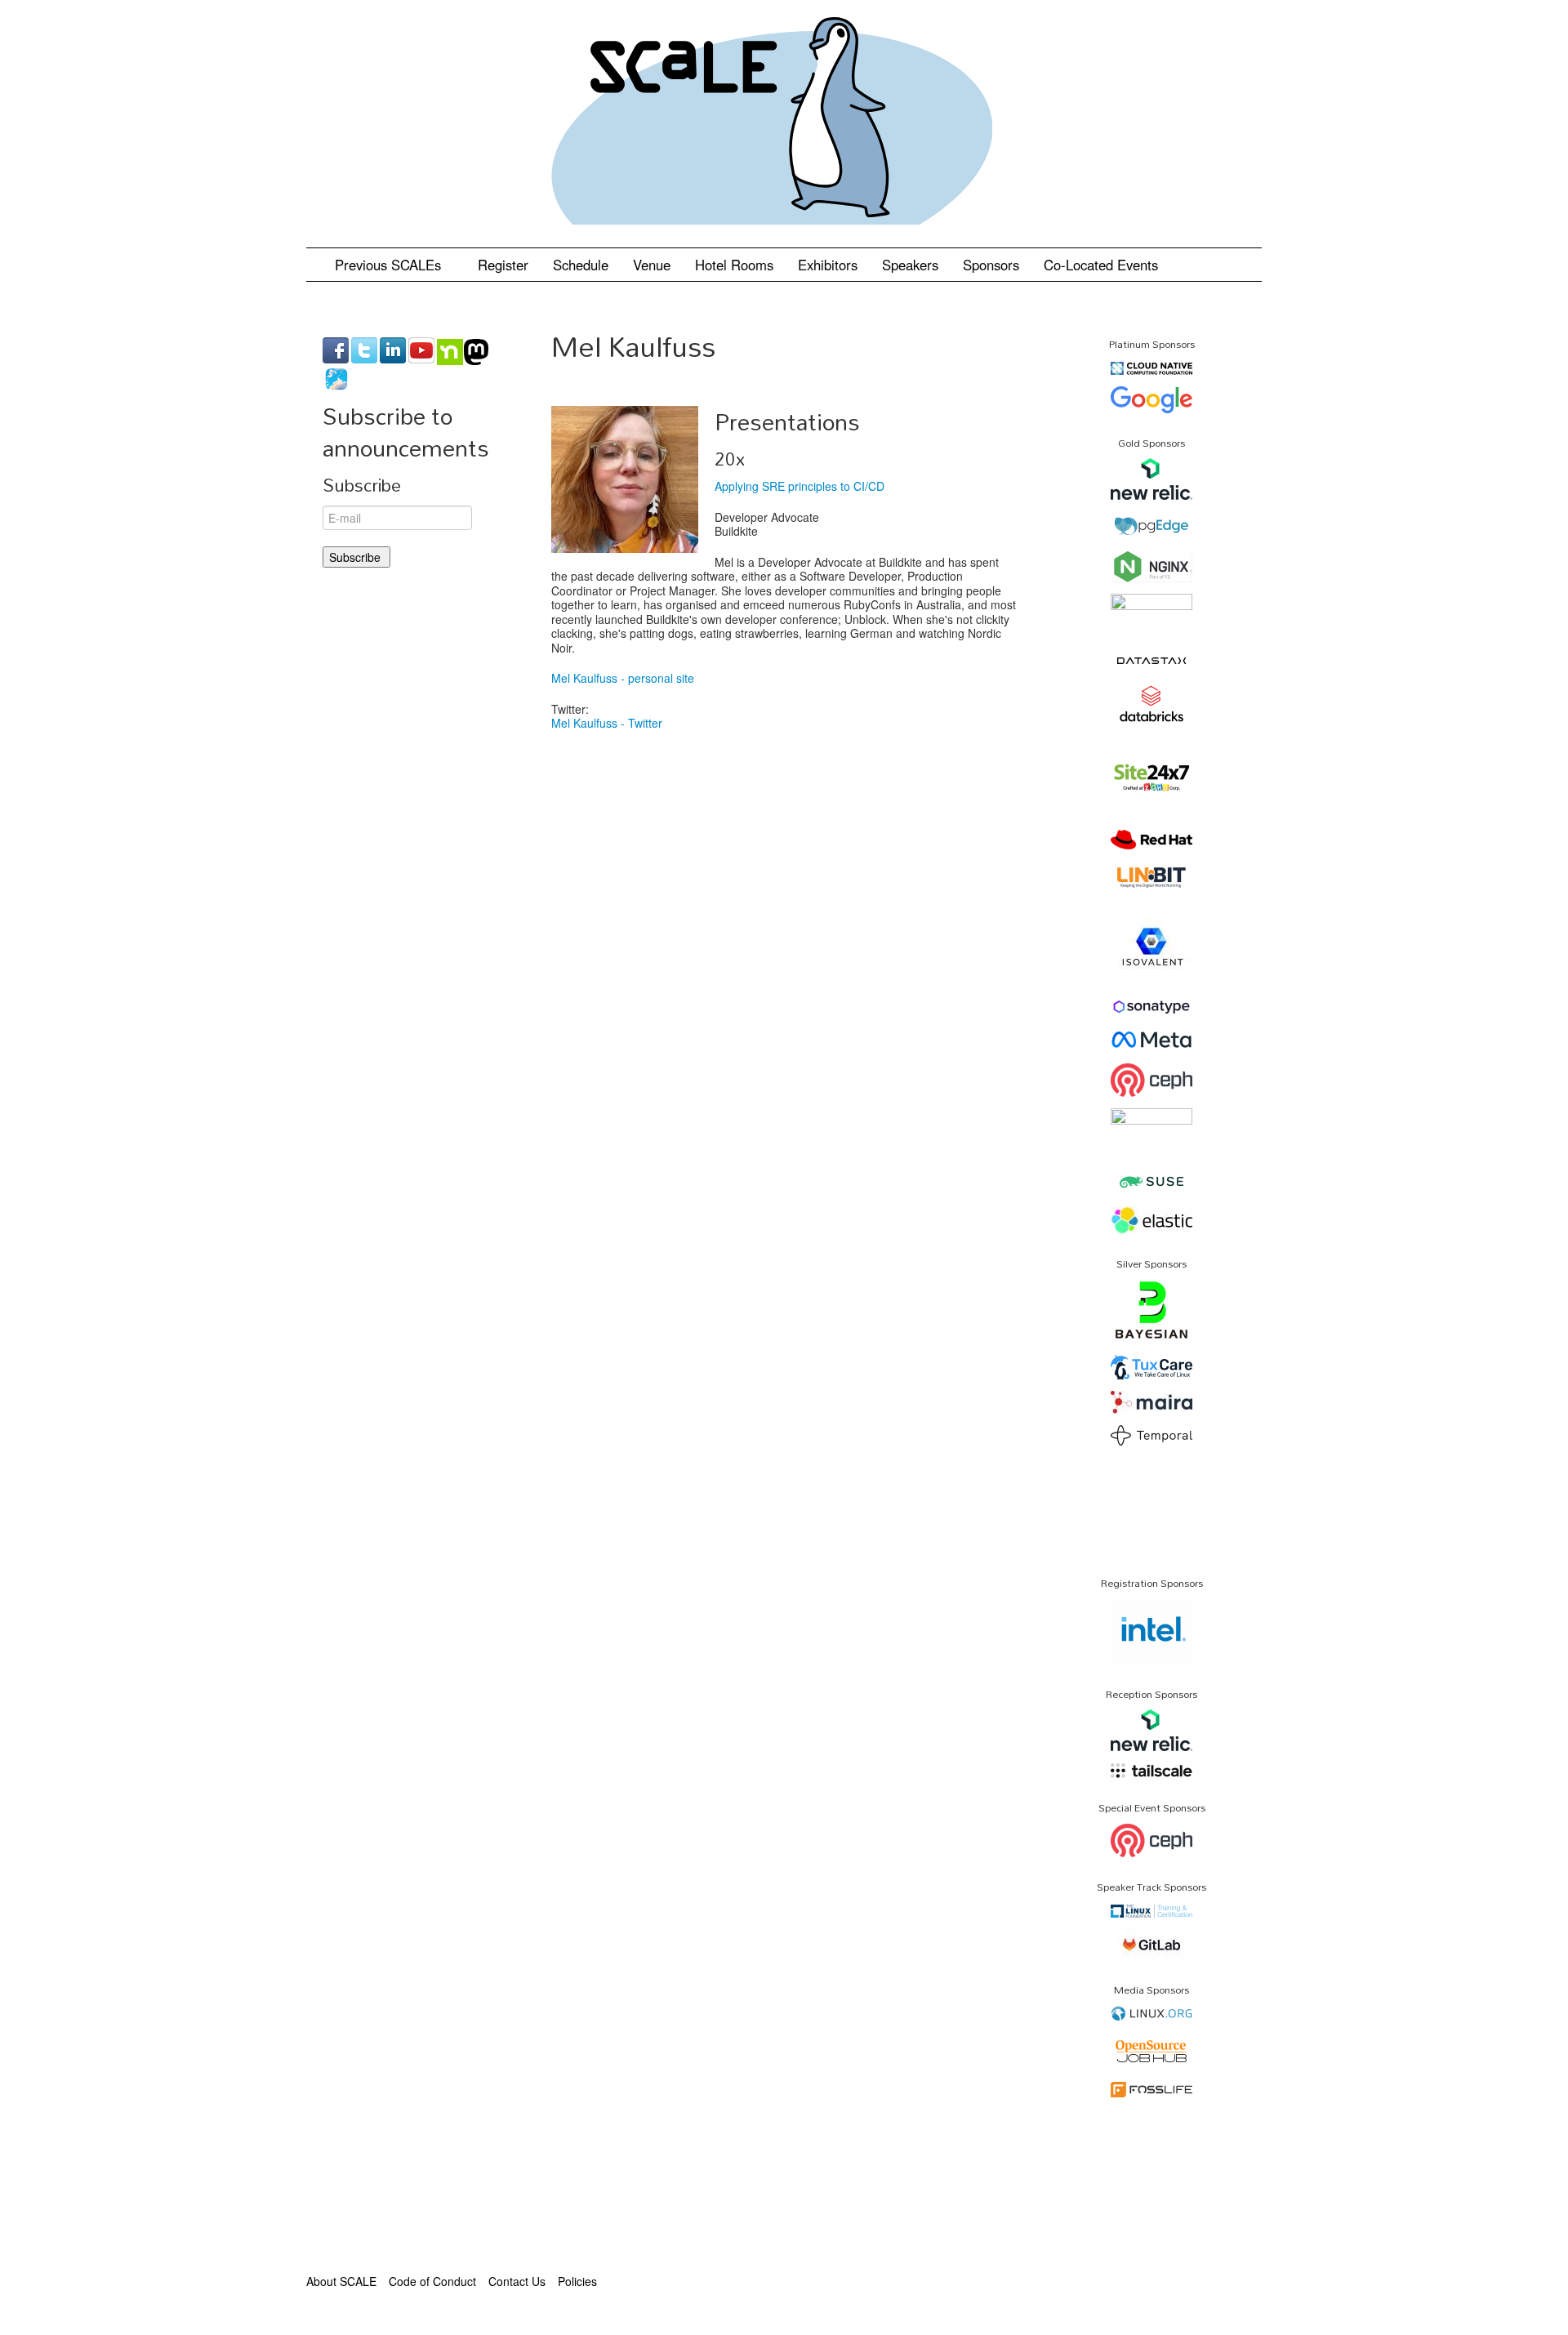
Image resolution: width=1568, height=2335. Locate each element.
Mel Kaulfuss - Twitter (607, 723)
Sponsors (991, 265)
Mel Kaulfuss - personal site (623, 678)
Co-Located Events (1101, 265)
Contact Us (517, 2281)
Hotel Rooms (734, 265)
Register (503, 265)
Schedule (581, 265)
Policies (577, 2281)
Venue (652, 265)
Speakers (910, 265)
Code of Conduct (432, 2281)
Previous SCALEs (390, 265)
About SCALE (341, 2281)
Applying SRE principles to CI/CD (800, 486)
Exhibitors (828, 265)
